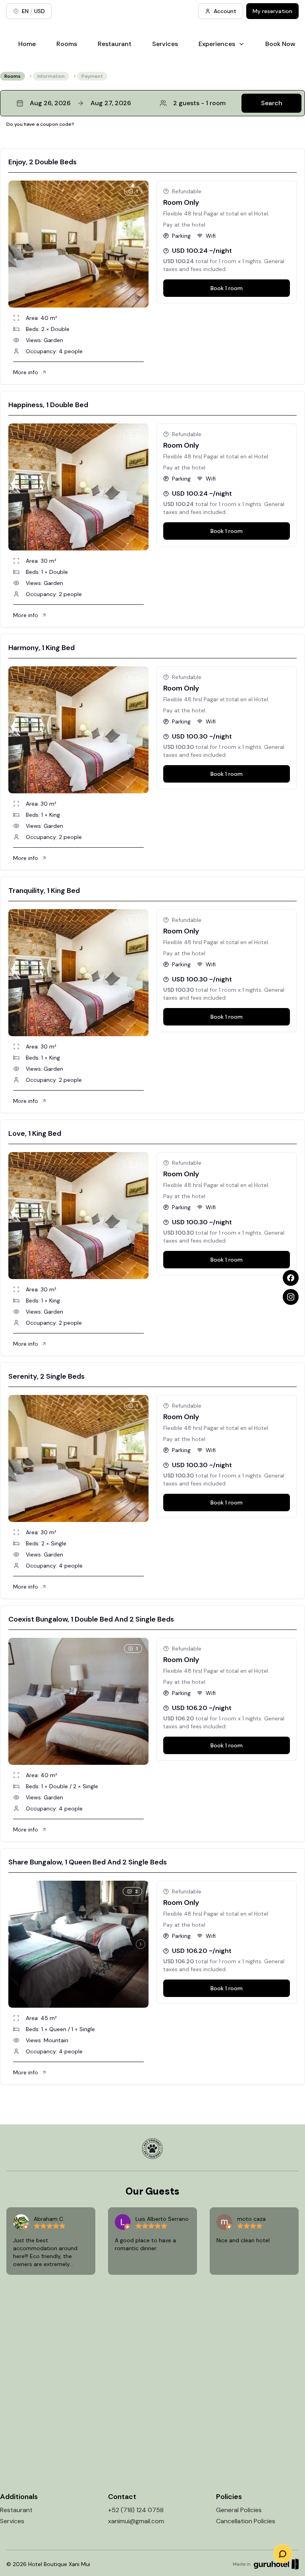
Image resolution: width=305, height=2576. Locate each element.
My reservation (272, 11)
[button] (152, 103)
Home (27, 44)
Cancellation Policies (246, 2521)
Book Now (280, 44)
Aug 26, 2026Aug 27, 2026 (80, 103)
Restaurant (115, 44)
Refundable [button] (187, 191)
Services (165, 44)
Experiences (217, 44)
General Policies (239, 2510)
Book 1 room (227, 288)
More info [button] (26, 372)
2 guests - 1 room (199, 103)
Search (272, 103)
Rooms (67, 44)
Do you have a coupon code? (40, 124)
